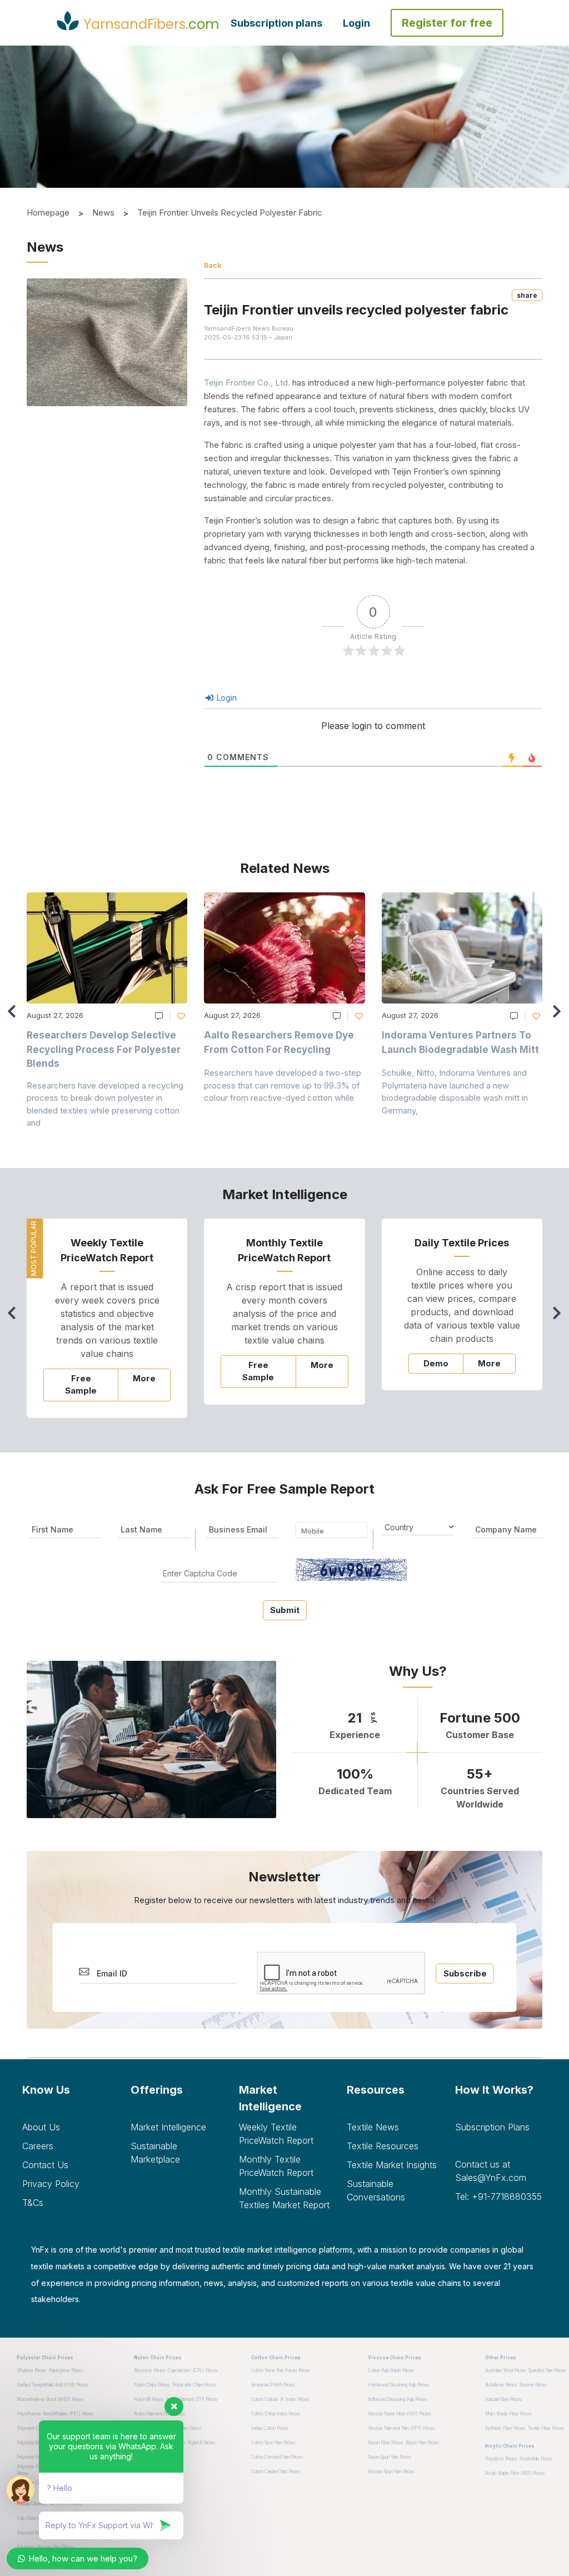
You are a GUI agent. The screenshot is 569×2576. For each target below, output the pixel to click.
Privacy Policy (51, 2184)
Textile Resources (383, 2146)
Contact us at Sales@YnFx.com (491, 2171)
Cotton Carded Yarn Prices (276, 2472)
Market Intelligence (168, 2127)
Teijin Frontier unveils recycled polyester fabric (230, 213)
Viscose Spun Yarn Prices (391, 2472)
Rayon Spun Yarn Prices (390, 2457)
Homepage (48, 213)
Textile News (373, 2127)
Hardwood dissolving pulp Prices (398, 2385)
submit (285, 1610)
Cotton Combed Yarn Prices (277, 2457)
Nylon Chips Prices (152, 2385)
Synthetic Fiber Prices (505, 2428)
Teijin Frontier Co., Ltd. (247, 383)
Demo (436, 1363)
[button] (560, 1016)
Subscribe (465, 1973)
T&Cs (33, 2203)
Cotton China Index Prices (276, 2414)
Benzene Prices (149, 2370)
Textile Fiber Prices (546, 2428)
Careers (38, 2146)
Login (356, 23)
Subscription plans (276, 23)
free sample (81, 1385)
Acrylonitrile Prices (536, 2459)
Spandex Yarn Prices (547, 2370)
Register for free (447, 23)
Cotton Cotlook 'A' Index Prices (280, 2399)
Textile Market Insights (392, 2165)
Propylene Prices (501, 2459)
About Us (41, 2127)
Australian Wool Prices (505, 2370)
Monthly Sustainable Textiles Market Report (284, 2198)
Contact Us (45, 2165)
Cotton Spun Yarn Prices (273, 2443)
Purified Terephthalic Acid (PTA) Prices (52, 2385)
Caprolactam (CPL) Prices (193, 2370)
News (103, 213)
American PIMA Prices (273, 2385)
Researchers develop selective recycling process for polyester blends (104, 1049)
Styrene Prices (533, 2385)
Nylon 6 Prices (201, 2443)
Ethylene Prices (31, 2370)
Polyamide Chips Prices (194, 2385)
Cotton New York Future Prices (281, 2370)
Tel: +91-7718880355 (498, 2196)
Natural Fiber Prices (503, 2399)
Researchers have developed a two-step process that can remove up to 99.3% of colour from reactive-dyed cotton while (283, 1085)
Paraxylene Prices (66, 2370)
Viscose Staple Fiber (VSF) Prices (399, 2414)
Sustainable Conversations (376, 2190)
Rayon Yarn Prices (422, 2443)
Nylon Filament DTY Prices (192, 2399)
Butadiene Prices (501, 2385)
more (144, 1378)
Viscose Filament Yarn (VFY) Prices (401, 2428)
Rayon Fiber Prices (385, 2443)
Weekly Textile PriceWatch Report (276, 2134)
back (213, 265)
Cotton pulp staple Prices (391, 2370)
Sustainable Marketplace (155, 2153)
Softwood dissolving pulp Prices (397, 2399)
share (527, 295)
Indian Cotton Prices (270, 2428)
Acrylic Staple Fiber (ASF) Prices (515, 2473)
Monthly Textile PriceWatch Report (276, 2166)
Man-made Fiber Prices (508, 2414)
